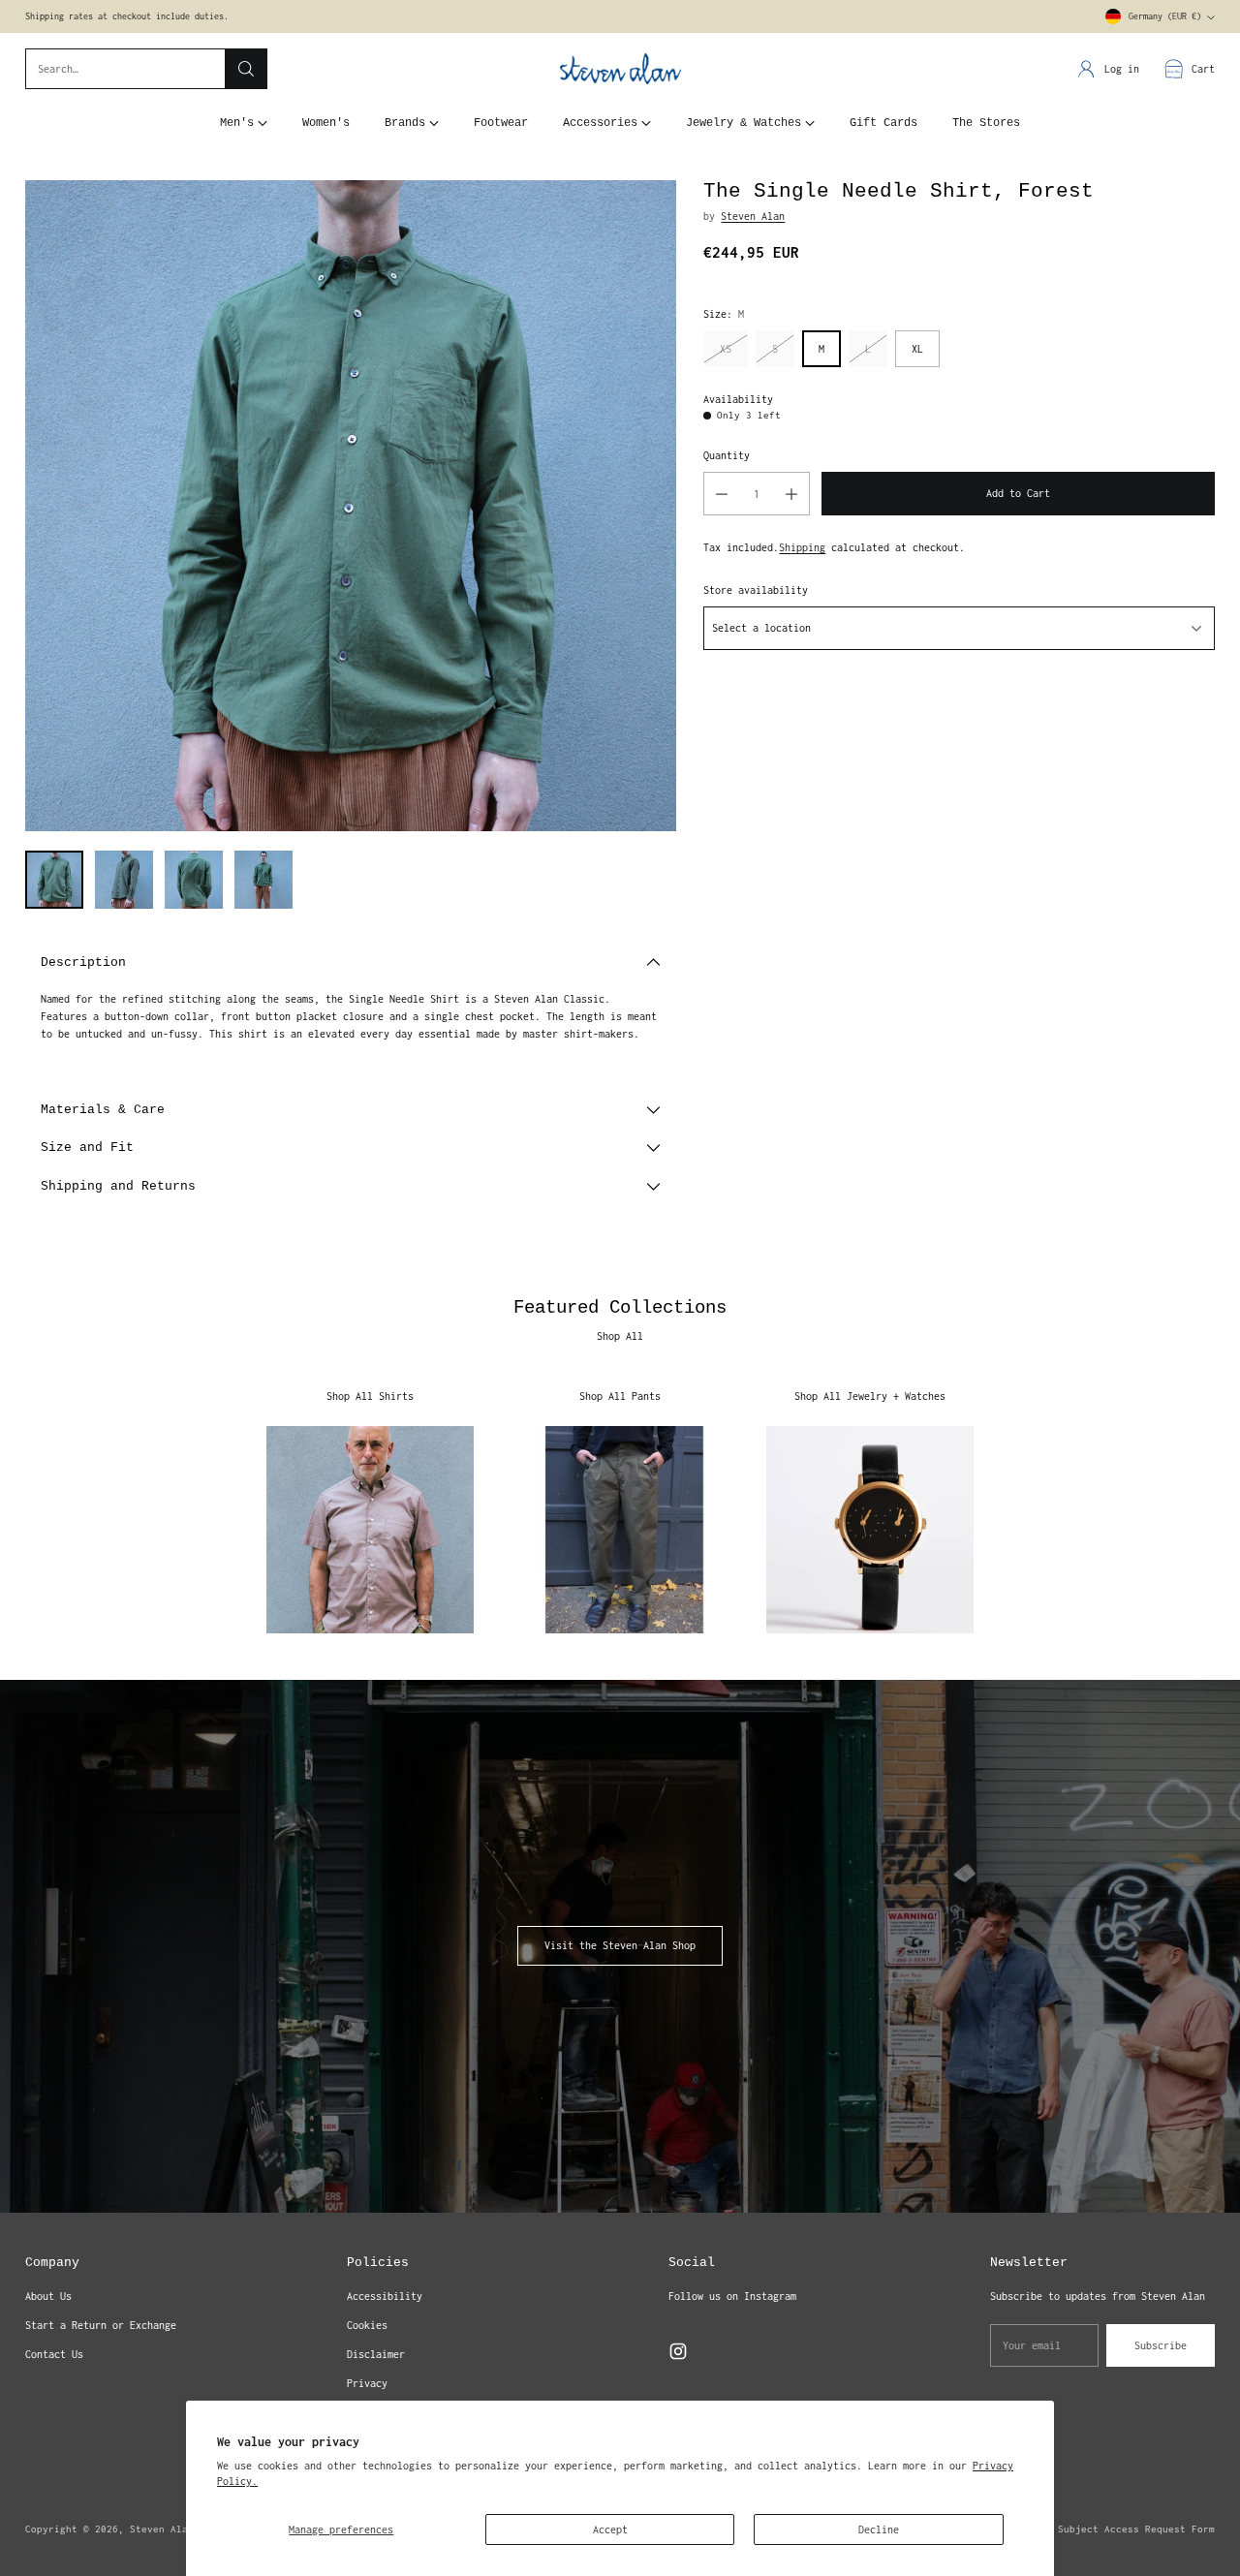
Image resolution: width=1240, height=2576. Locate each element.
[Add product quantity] (791, 494)
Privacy (367, 2383)
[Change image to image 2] (124, 880)
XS (726, 349)
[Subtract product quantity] (722, 494)
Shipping (802, 547)
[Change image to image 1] (54, 880)
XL (917, 349)
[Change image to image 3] (194, 880)
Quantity (727, 455)
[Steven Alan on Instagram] (678, 2354)
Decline (879, 2529)
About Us (48, 2296)
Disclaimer (376, 2354)
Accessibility (385, 2296)
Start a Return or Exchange (101, 2325)
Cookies (367, 2325)
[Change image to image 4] (263, 880)
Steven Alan (753, 216)
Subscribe (1161, 2345)
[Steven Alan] (620, 69)
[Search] (246, 69)
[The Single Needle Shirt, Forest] (351, 506)
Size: (724, 314)
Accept (610, 2529)
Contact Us (54, 2354)
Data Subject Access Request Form (1122, 2529)
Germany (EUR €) (1165, 16)
